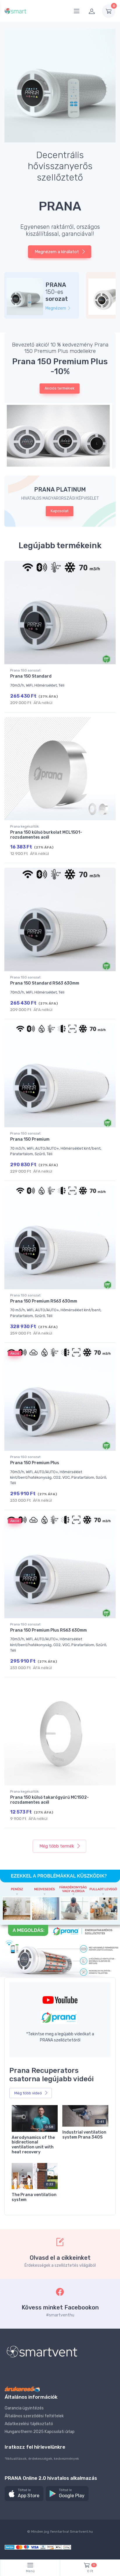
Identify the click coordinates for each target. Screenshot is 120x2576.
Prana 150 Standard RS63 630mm (45, 983)
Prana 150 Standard (31, 676)
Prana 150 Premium (30, 1139)
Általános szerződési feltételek (34, 2416)
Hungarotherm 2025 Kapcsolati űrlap (40, 2432)
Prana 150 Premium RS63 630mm (44, 1301)
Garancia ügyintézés (24, 2408)
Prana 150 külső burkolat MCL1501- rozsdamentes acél (46, 835)
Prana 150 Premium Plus (35, 1463)
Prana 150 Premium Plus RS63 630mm (48, 1630)
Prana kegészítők (24, 826)
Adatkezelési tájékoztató (29, 2424)
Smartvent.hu (81, 2532)
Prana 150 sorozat (25, 670)
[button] (60, 436)
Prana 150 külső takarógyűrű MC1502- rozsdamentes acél (50, 1800)
